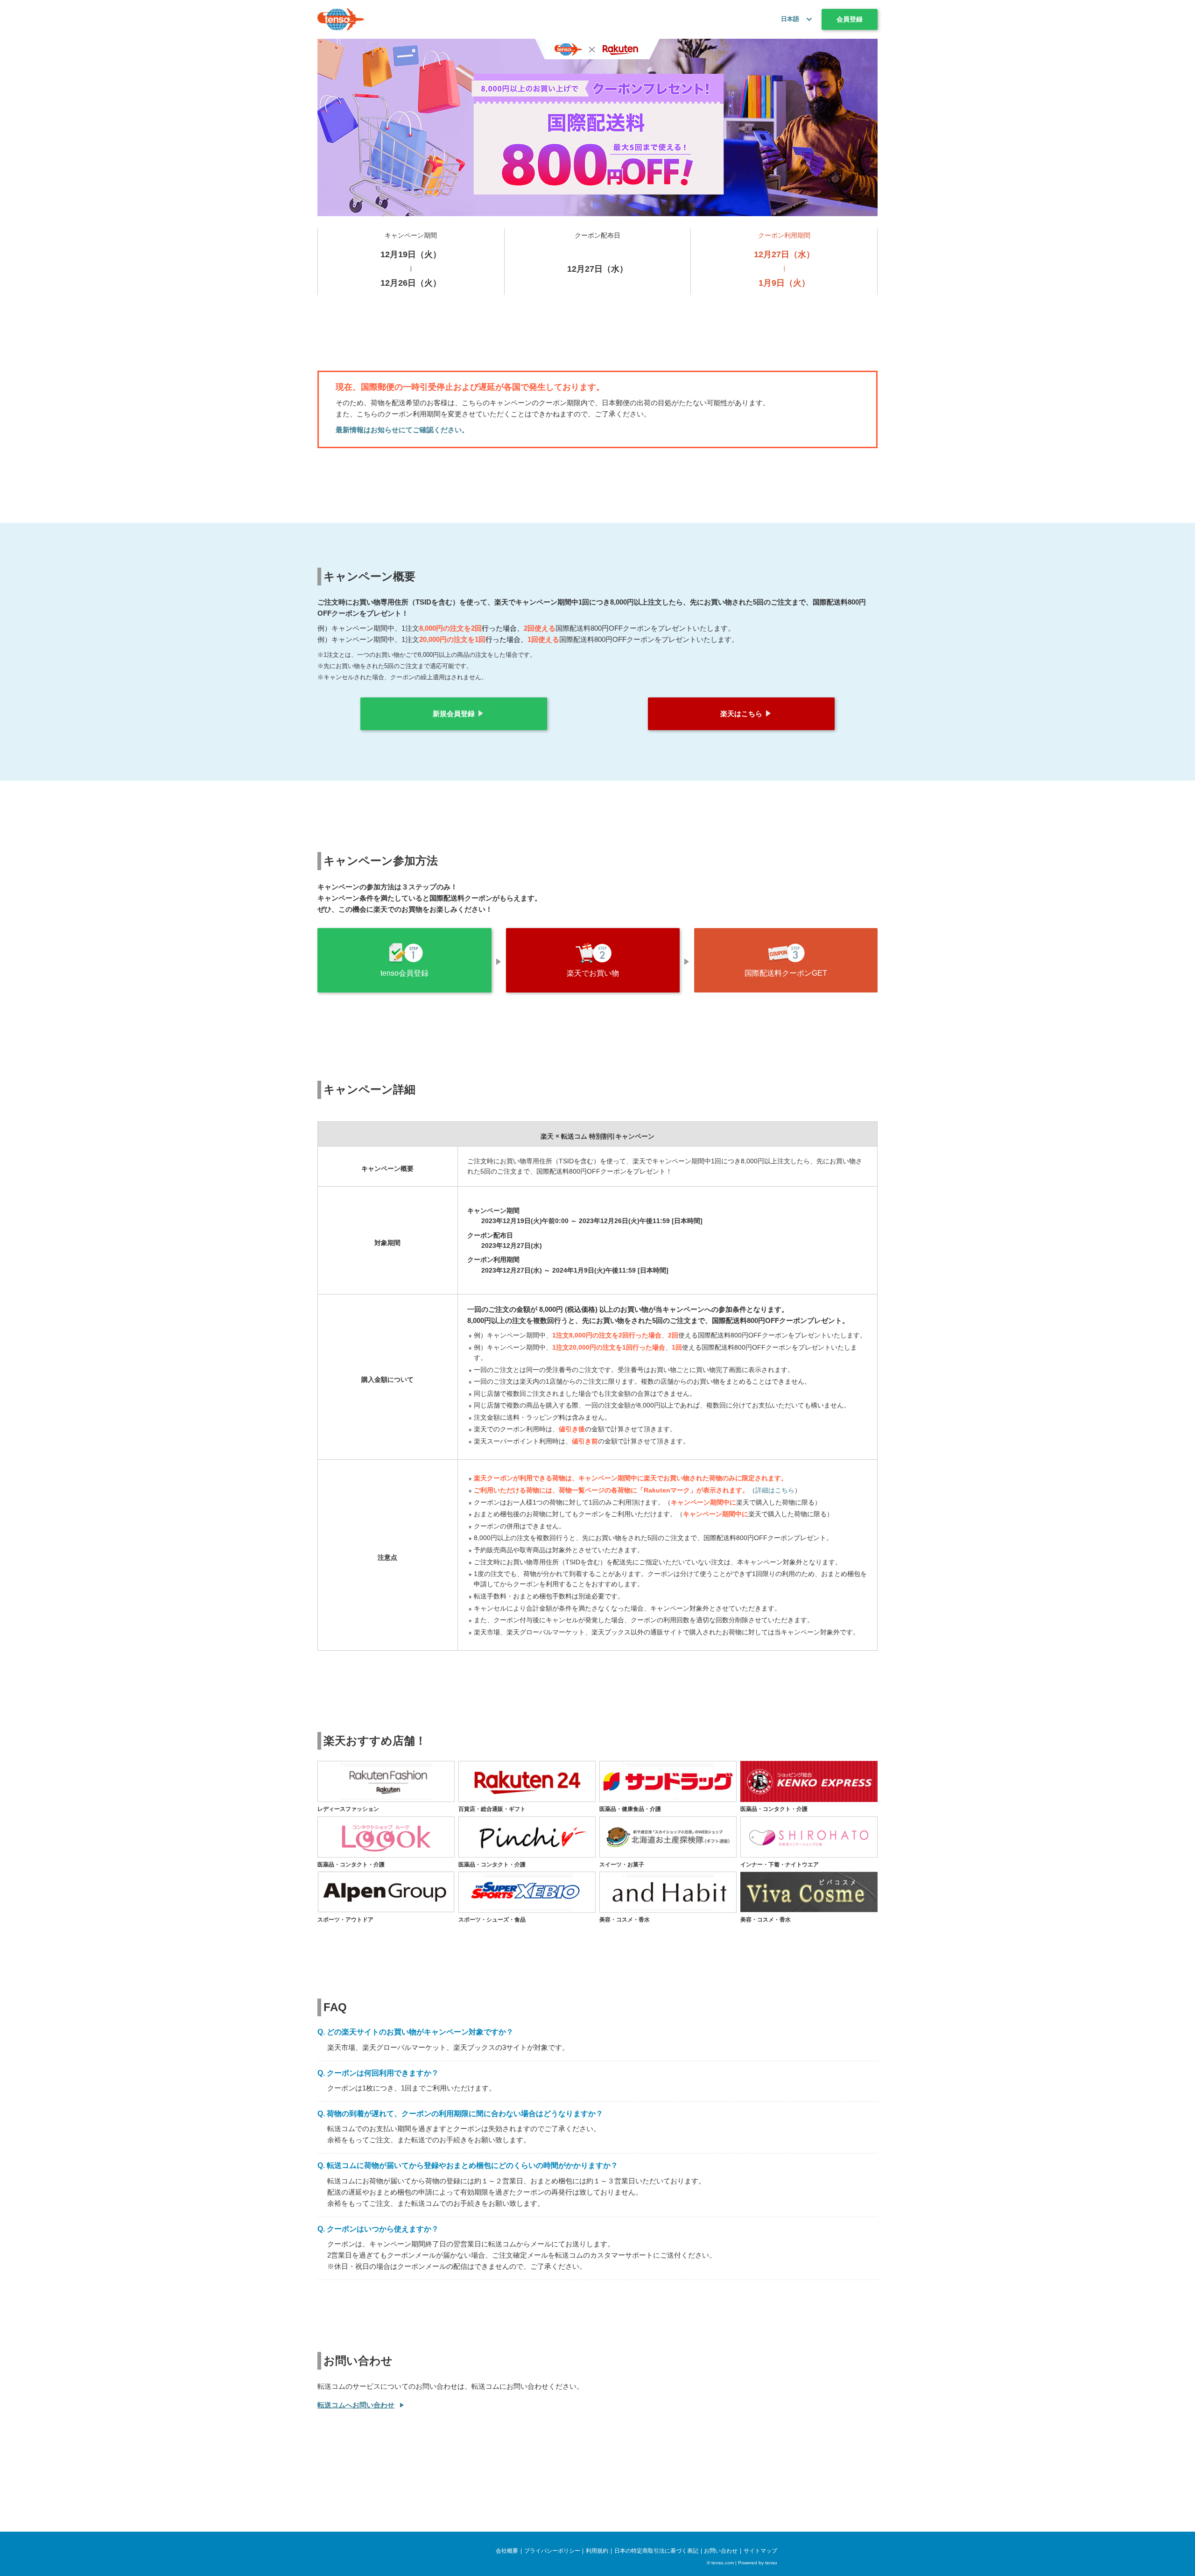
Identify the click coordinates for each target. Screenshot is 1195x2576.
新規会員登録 (454, 714)
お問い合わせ (721, 2551)
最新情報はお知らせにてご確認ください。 (402, 430)
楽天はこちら (741, 714)
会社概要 (507, 2551)
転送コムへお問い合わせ (356, 2405)
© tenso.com (720, 2563)
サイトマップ (760, 2551)
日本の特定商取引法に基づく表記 (656, 2551)
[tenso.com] (341, 19)
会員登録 (850, 19)
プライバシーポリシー (552, 2551)
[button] (807, 19)
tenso (771, 2563)
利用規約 (597, 2551)
